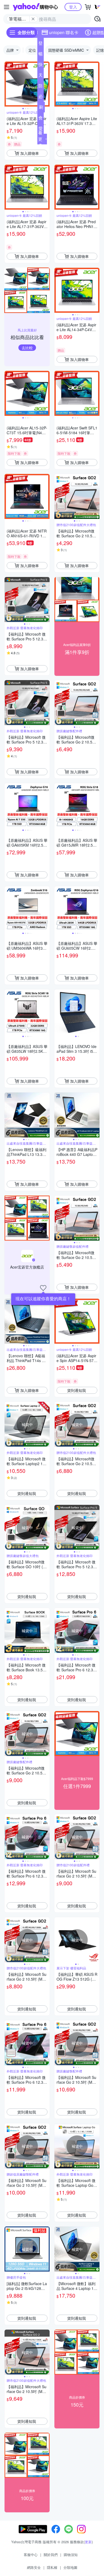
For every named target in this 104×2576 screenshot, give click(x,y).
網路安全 (34, 2567)
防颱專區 (41, 87)
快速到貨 (41, 66)
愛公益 (41, 129)
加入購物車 (30, 153)
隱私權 (52, 2567)
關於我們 (51, 2555)
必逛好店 (41, 97)
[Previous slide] (8, 84)
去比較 (27, 348)
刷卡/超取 (41, 108)
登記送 (41, 44)
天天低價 (41, 76)
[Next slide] (46, 84)
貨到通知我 (77, 1390)
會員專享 (41, 119)
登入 (73, 7)
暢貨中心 (41, 55)
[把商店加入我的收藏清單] (43, 1288)
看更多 (40, 139)
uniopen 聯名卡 (64, 32)
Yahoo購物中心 (35, 7)
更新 (88, 2542)
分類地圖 (70, 2567)
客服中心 (31, 2555)
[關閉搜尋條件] (33, 19)
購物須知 (71, 2555)
